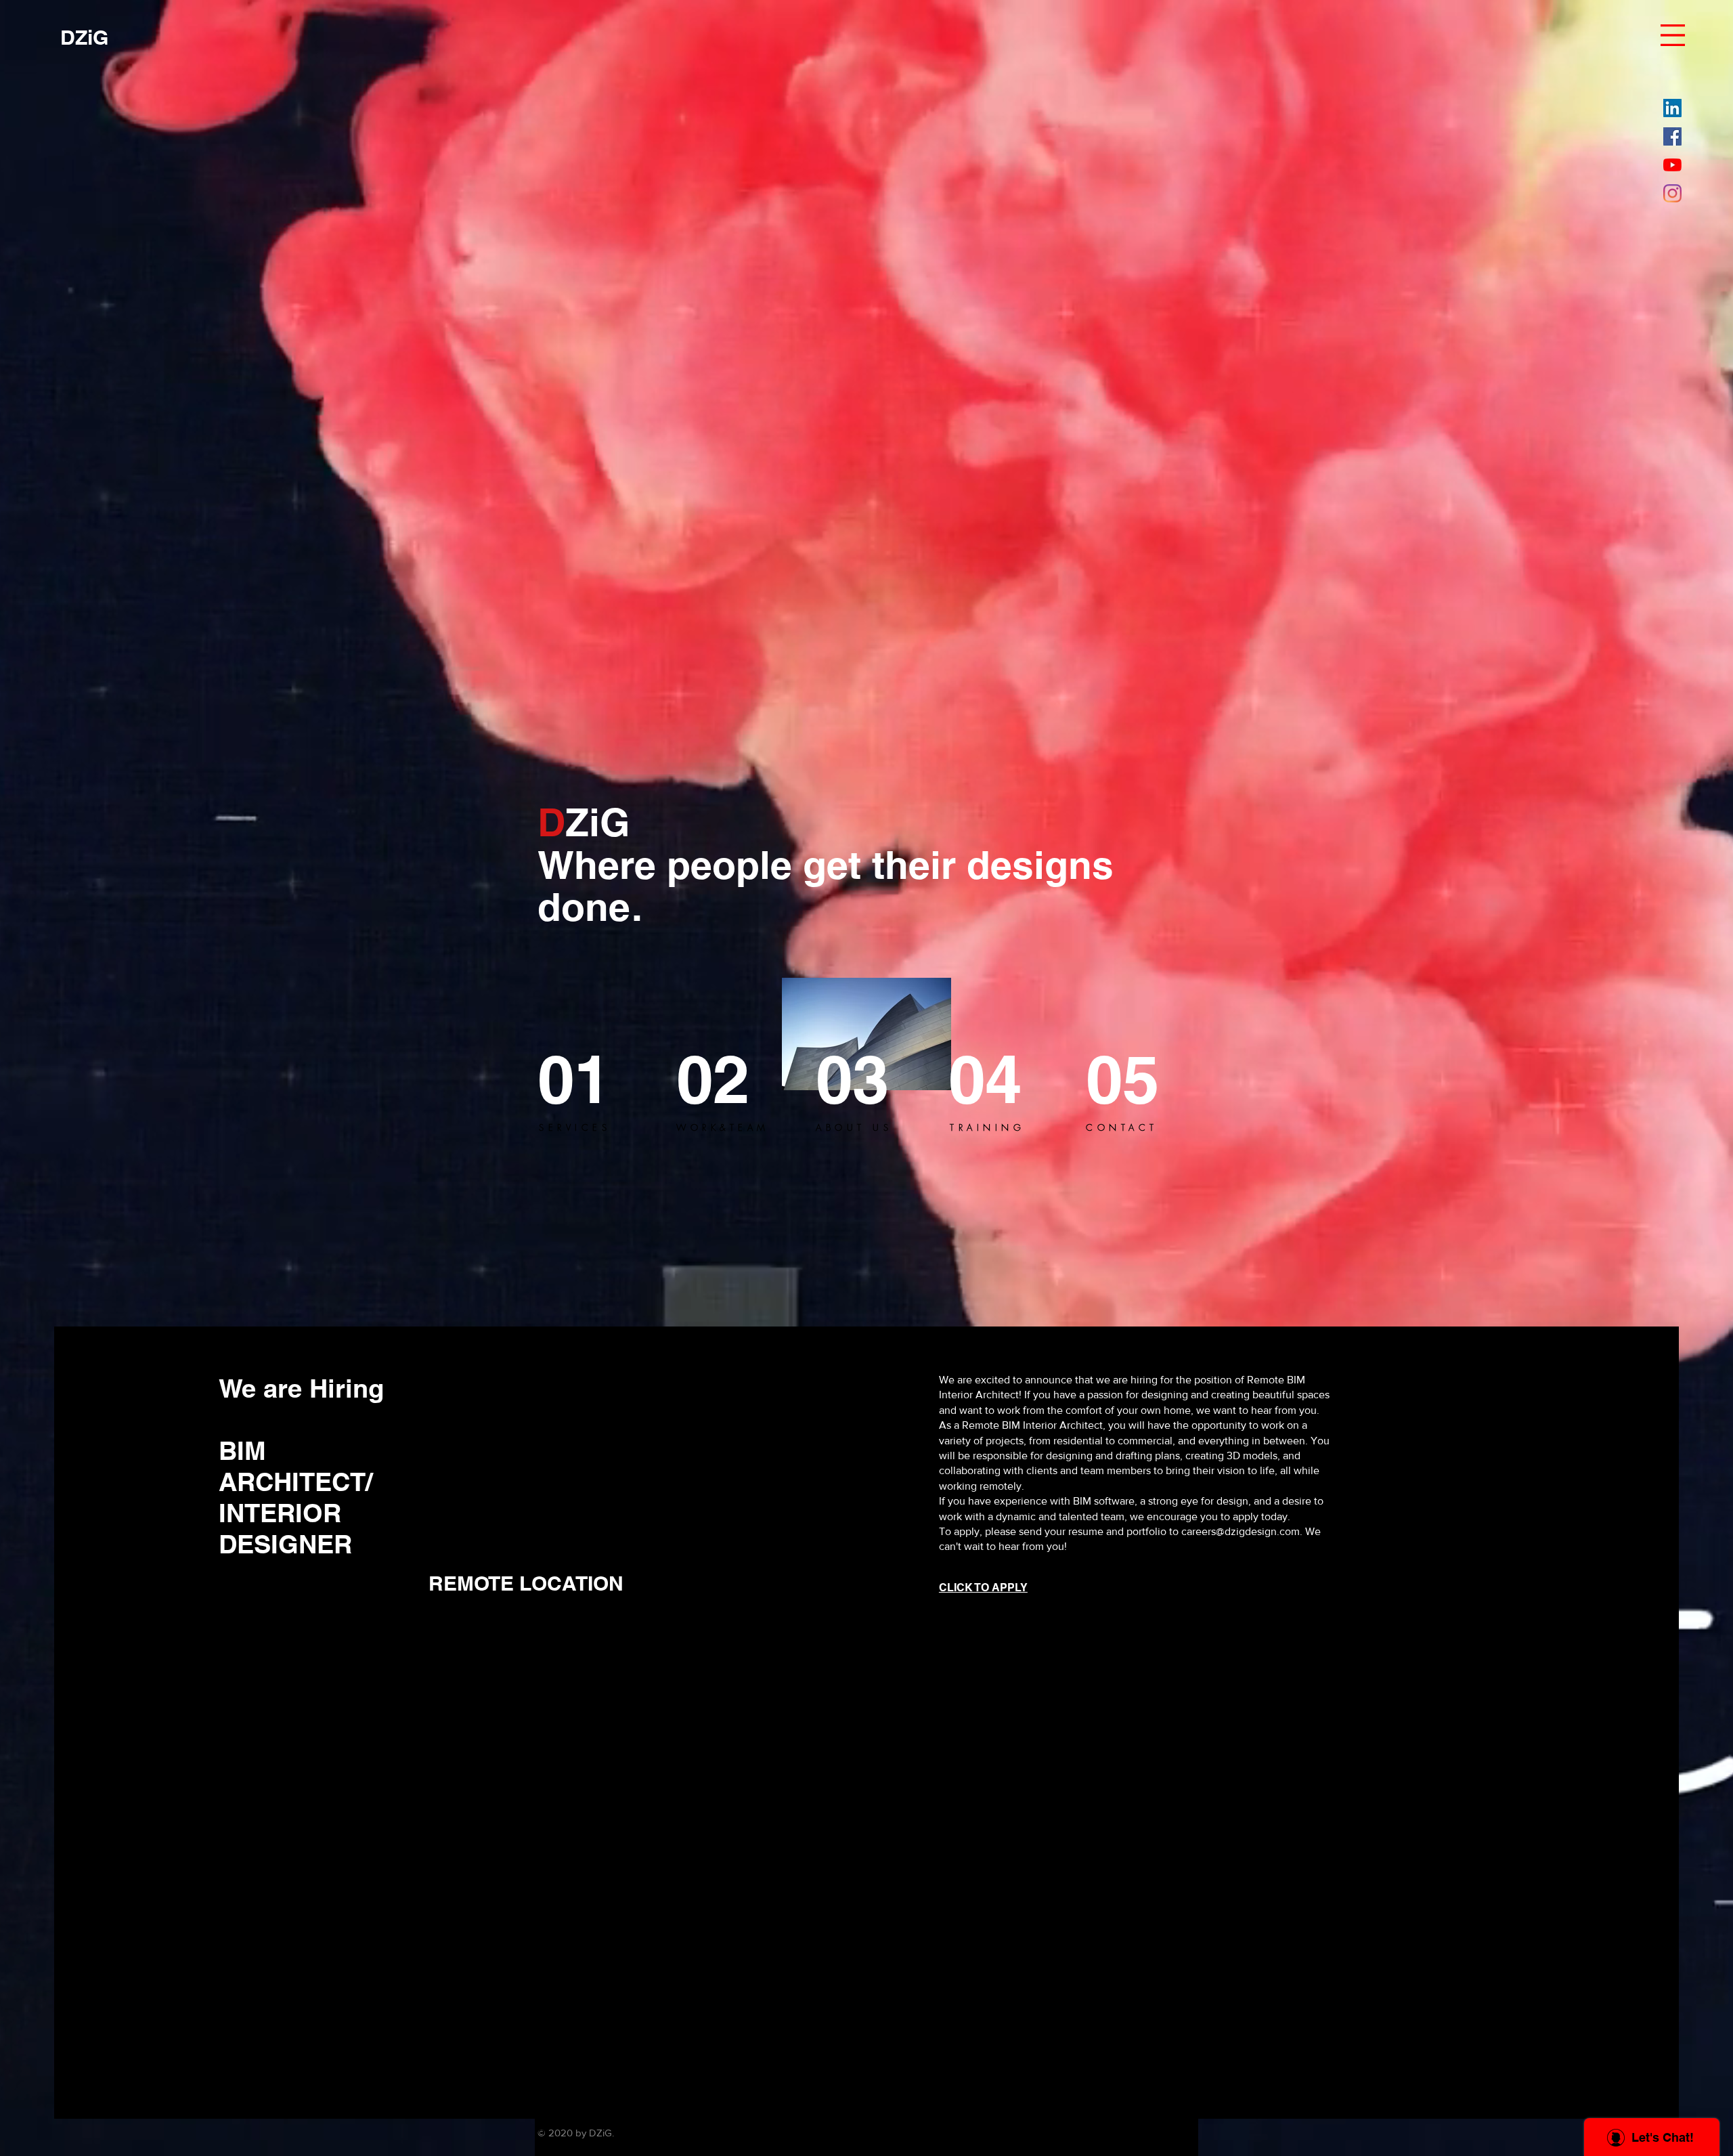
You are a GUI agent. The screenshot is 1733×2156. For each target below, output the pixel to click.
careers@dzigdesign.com (1241, 1531)
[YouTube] (1672, 165)
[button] (1673, 35)
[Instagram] (1672, 193)
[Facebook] (1672, 136)
